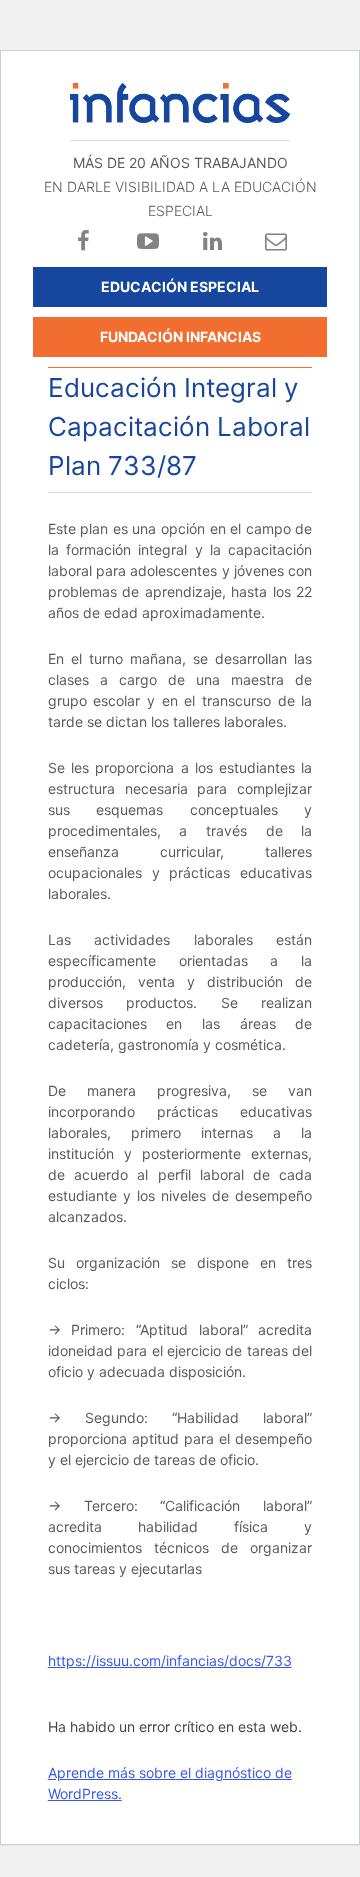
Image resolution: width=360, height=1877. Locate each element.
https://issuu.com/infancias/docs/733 (170, 1660)
